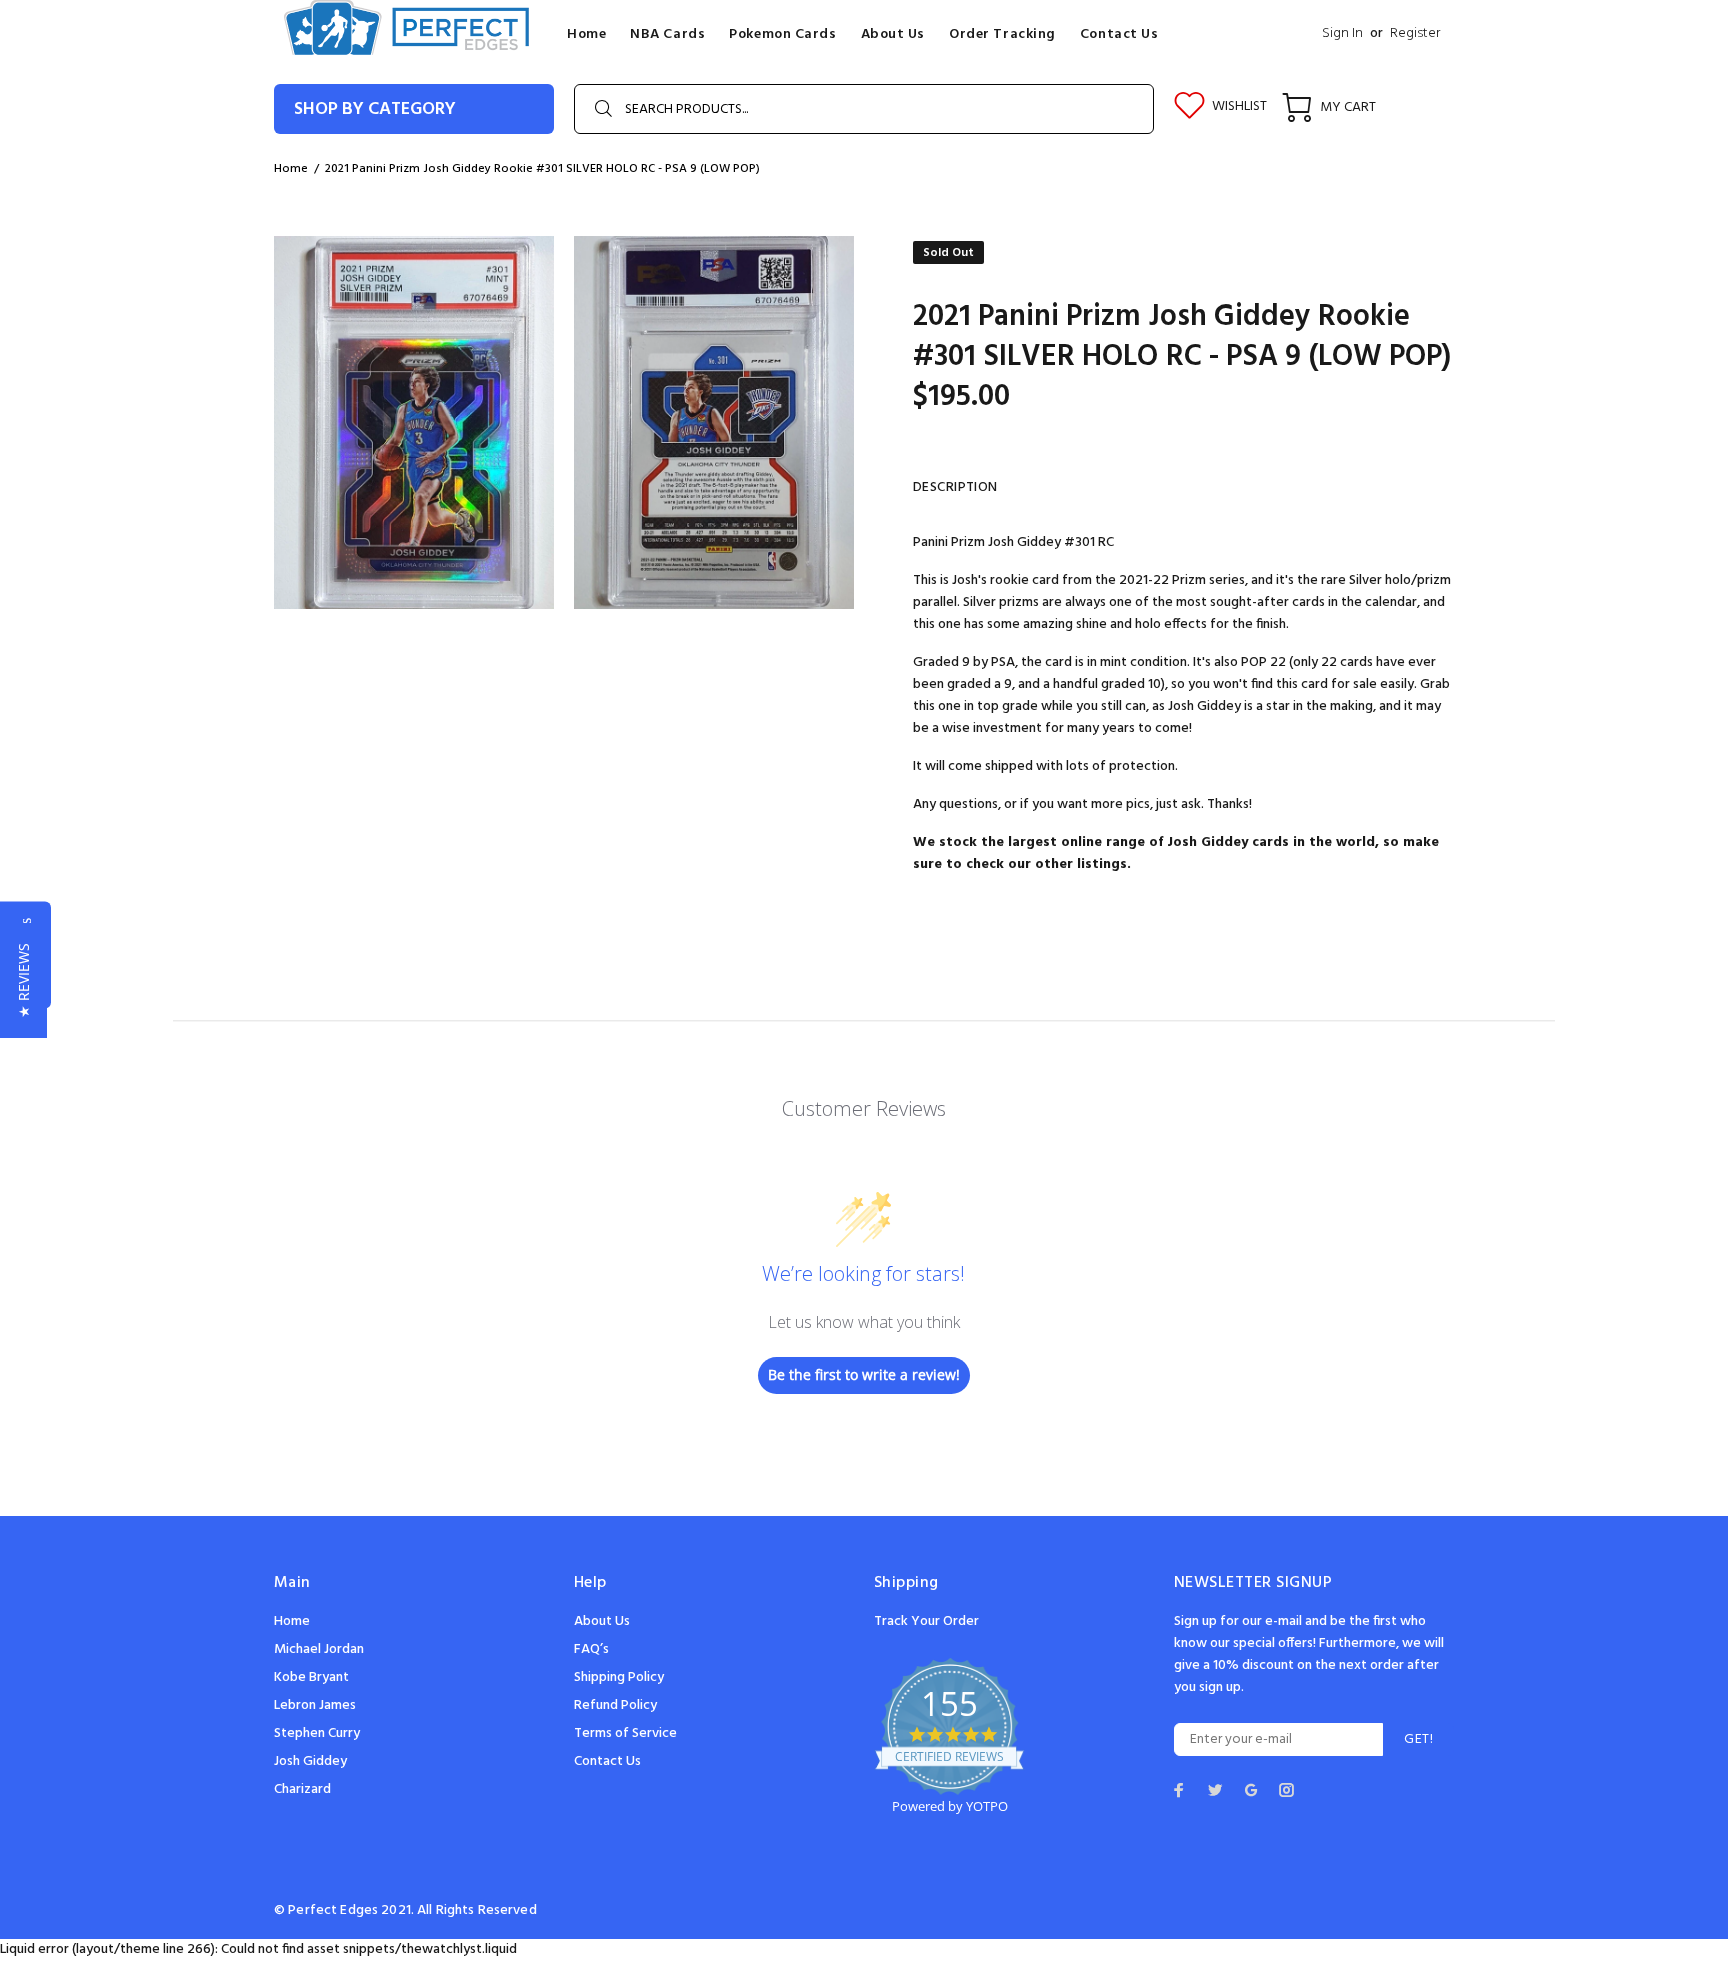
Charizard (302, 1789)
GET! (1418, 1739)
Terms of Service (625, 1733)
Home (292, 1621)
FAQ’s (591, 1649)
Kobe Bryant (311, 1677)
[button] (23, 980)
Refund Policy (615, 1705)
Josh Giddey (310, 1761)
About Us (602, 1621)
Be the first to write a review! (864, 1374)
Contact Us (607, 1761)
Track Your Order (926, 1621)
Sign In (1342, 33)
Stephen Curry (317, 1733)
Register (1415, 33)
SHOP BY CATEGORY (375, 109)
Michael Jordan (319, 1649)
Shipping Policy (619, 1677)
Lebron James (315, 1705)
